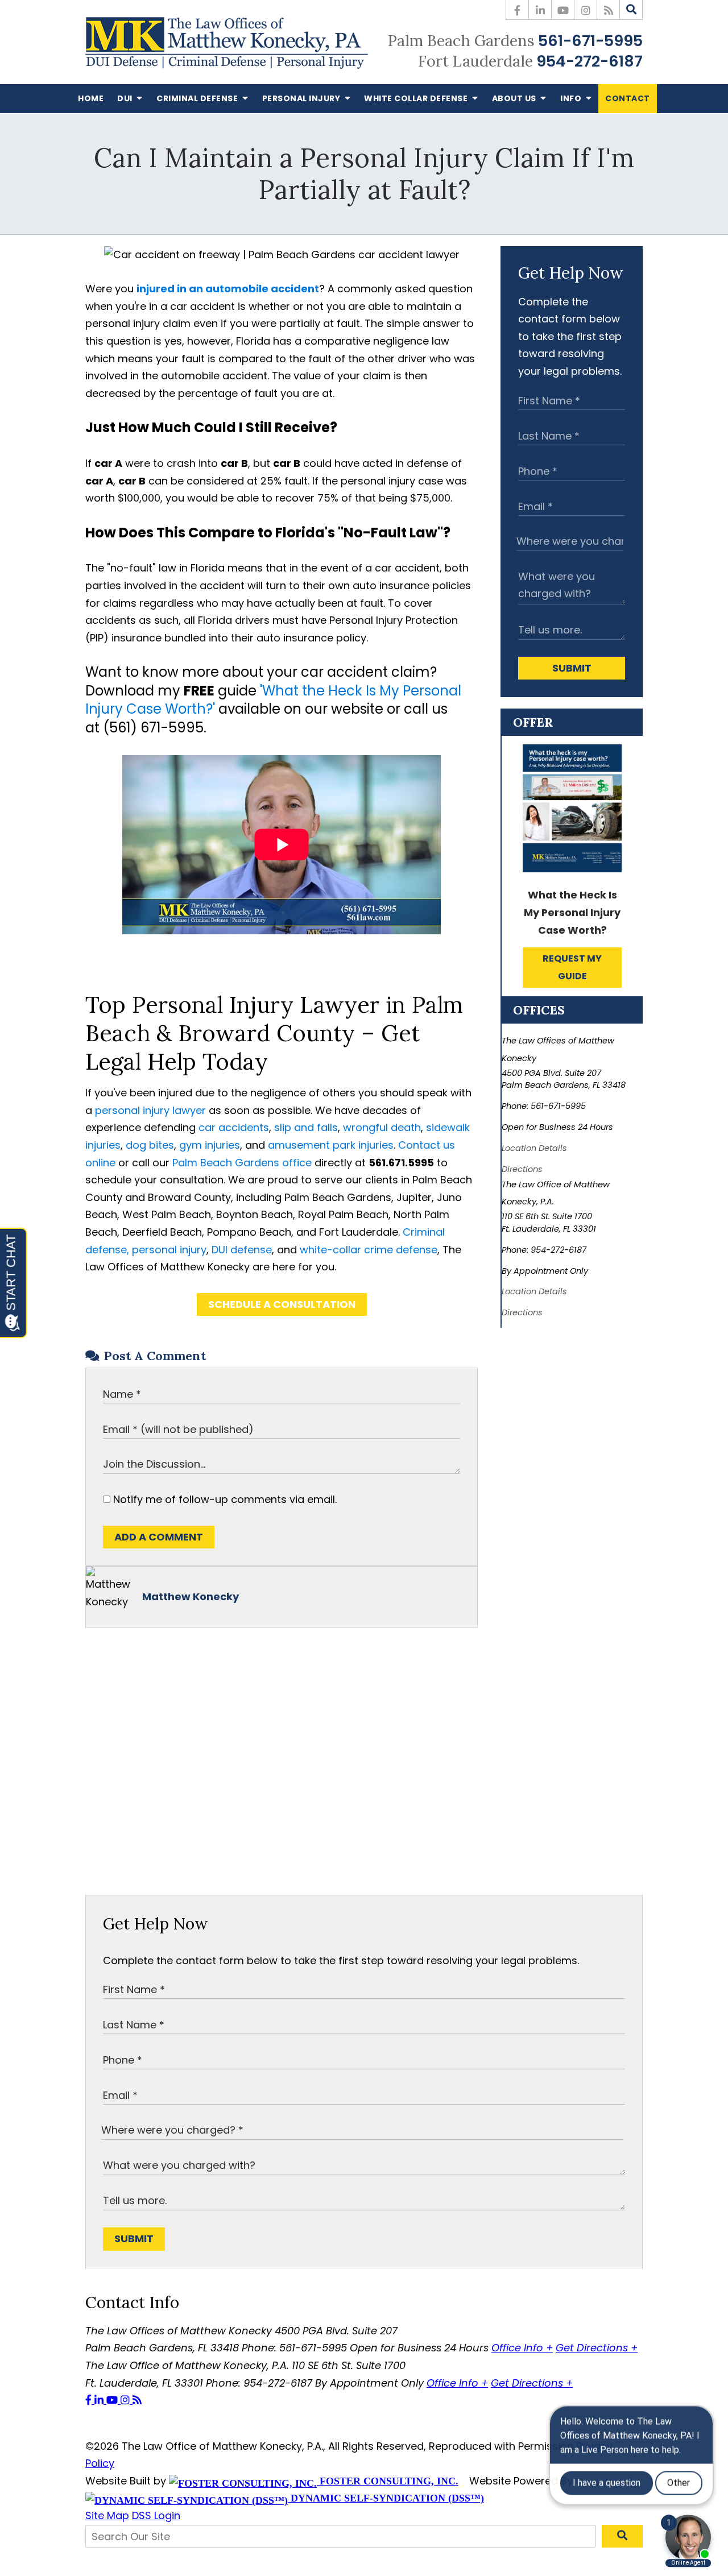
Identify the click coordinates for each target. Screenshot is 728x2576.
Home (91, 98)
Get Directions (597, 2348)
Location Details (534, 1148)
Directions (522, 1169)
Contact (628, 98)
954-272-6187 (590, 61)
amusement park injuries (331, 1145)
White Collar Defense (417, 98)
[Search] (631, 10)
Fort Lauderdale (475, 61)
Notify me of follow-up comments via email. (224, 1499)
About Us (515, 98)
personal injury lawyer (150, 1110)
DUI (126, 98)
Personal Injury (302, 98)
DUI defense (242, 1250)
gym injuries (210, 1145)
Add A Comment (159, 1537)
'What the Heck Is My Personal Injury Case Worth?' (273, 700)
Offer (533, 722)
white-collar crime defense (369, 1250)
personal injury (169, 1250)
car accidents (234, 1127)
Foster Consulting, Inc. (388, 2481)
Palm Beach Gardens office (242, 1163)
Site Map (107, 2515)
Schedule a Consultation (282, 1304)
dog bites (150, 1145)
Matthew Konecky (191, 1596)
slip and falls (306, 1127)
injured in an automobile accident (228, 289)
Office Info (522, 2348)
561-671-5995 (590, 41)
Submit (572, 668)
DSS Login (156, 2515)
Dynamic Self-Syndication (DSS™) (386, 2498)
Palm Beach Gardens (461, 40)
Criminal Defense (198, 98)
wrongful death (382, 1127)
